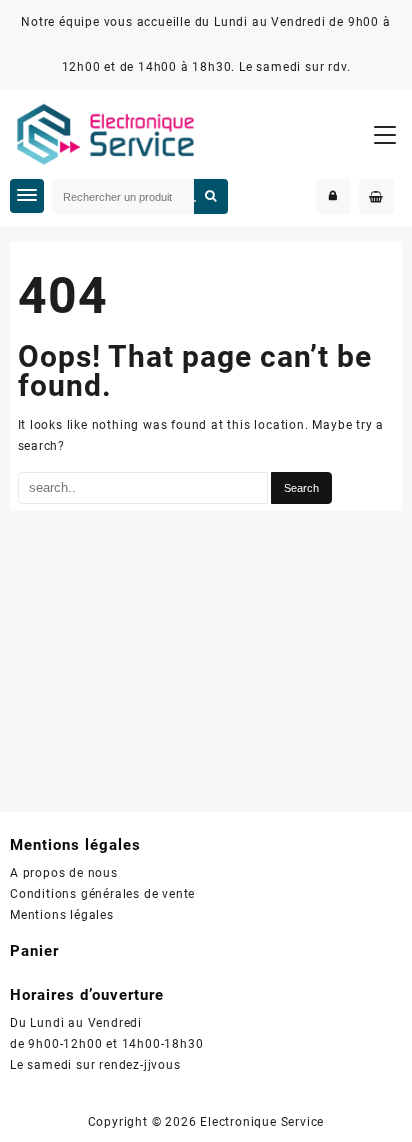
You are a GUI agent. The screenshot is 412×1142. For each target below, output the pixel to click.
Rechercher (211, 196)
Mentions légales (62, 915)
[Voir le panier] (376, 196)
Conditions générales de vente (102, 894)
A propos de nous (64, 873)
